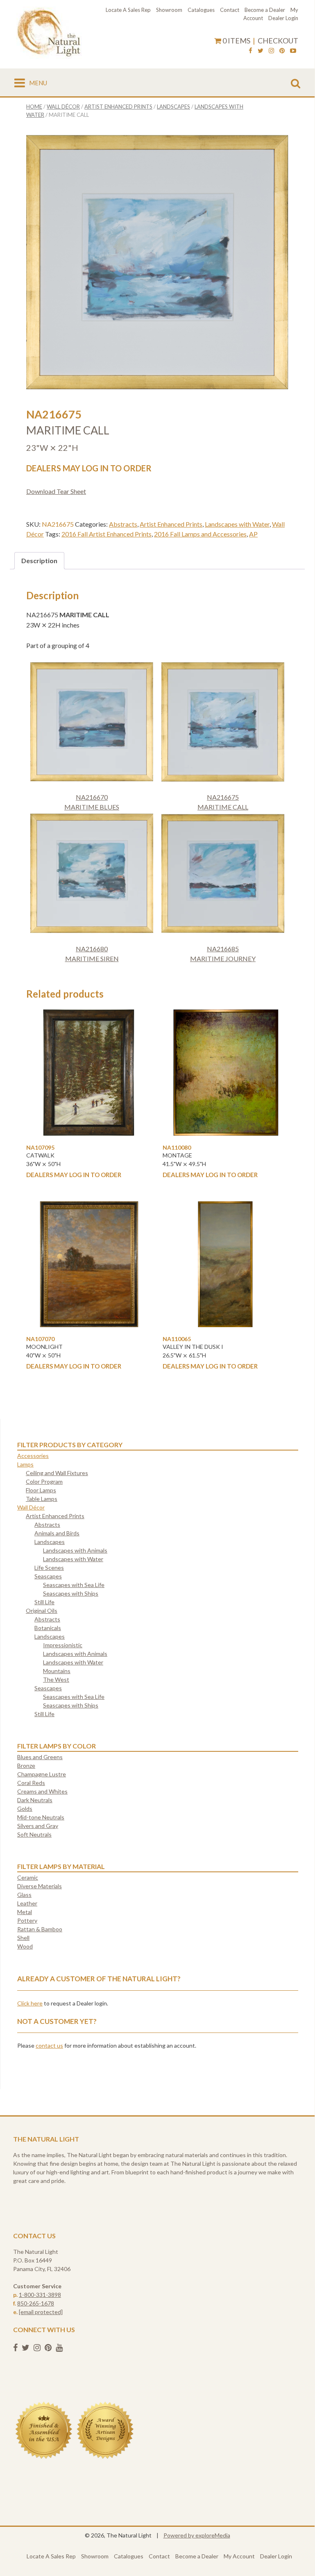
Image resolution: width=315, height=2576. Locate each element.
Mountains (57, 1671)
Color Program (44, 1481)
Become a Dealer (265, 10)
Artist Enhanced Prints (118, 107)
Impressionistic (63, 1645)
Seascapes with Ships (71, 1593)
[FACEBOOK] (250, 52)
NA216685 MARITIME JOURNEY (223, 954)
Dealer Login (283, 18)
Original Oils (42, 1611)
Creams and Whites (42, 1791)
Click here (30, 2003)
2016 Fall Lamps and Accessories (200, 534)
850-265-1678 (36, 2303)
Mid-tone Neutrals (41, 1817)
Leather (27, 1903)
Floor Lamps (41, 1490)
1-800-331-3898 (40, 2295)
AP (253, 534)
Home (34, 107)
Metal (25, 1912)
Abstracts (123, 524)
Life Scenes (49, 1568)
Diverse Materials (40, 1886)
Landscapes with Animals (75, 1550)
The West (56, 1679)
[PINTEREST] (282, 52)
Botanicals (48, 1628)
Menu (38, 83)
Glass (24, 1895)
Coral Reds (31, 1783)
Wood (25, 1946)
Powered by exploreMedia (197, 2535)
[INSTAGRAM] (271, 52)
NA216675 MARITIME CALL (223, 802)
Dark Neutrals (35, 1800)
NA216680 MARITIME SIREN (92, 954)
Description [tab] (39, 560)
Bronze (26, 1765)
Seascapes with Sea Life (74, 1585)
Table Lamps (42, 1499)
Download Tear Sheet (56, 491)
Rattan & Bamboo (40, 1929)
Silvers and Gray (38, 1826)
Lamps (25, 1464)
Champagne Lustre (42, 1774)
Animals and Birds (57, 1533)
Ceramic (28, 1877)
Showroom (169, 10)
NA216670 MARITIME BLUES (92, 802)
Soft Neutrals (34, 1834)
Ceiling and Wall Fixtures (57, 1473)
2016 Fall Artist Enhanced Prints (107, 534)
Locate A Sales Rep (128, 10)
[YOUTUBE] (293, 52)
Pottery (27, 1920)
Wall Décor (63, 107)
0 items (236, 41)
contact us (49, 2045)
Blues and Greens (40, 1757)
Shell (23, 1938)
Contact (230, 10)
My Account (239, 2556)
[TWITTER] (261, 52)
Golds (25, 1809)
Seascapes (48, 1576)
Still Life (44, 1602)
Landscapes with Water (237, 524)
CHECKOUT (278, 41)
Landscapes (173, 107)
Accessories (33, 1456)
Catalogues (201, 10)
